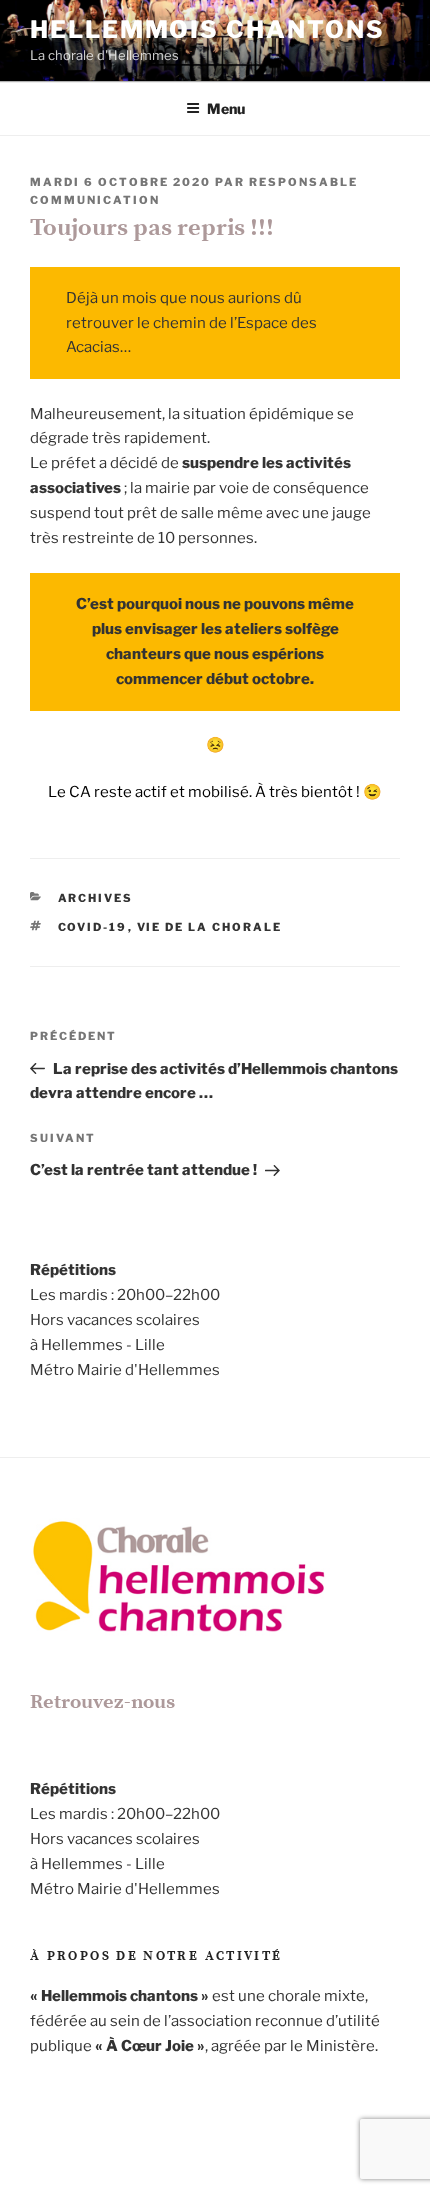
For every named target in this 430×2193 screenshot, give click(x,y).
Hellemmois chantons (207, 29)
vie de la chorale (210, 927)
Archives (96, 898)
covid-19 (93, 927)
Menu (226, 108)
